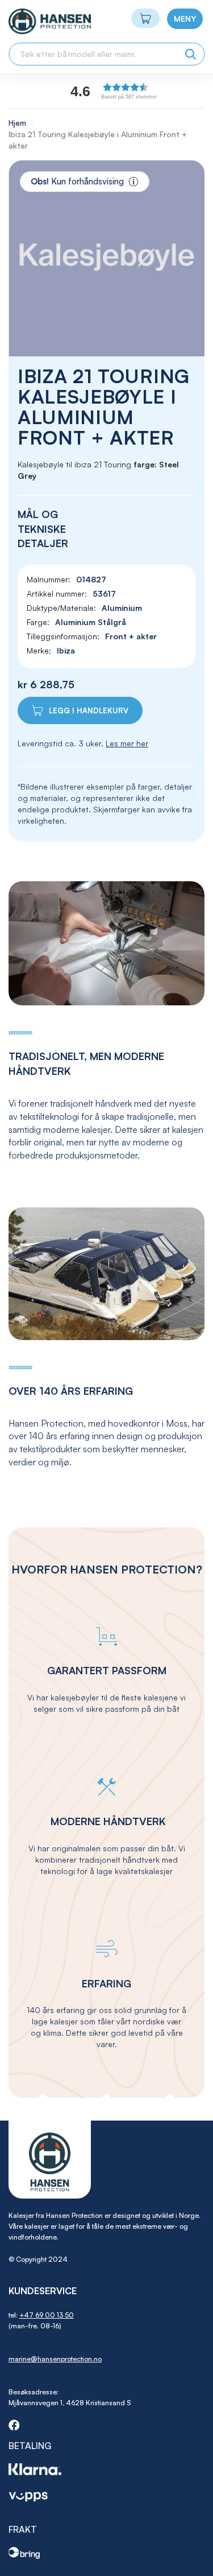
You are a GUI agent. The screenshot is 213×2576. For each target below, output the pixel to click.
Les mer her (127, 743)
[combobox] (106, 54)
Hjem (17, 123)
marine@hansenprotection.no (55, 2359)
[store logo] (29, 21)
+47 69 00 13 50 (47, 2315)
